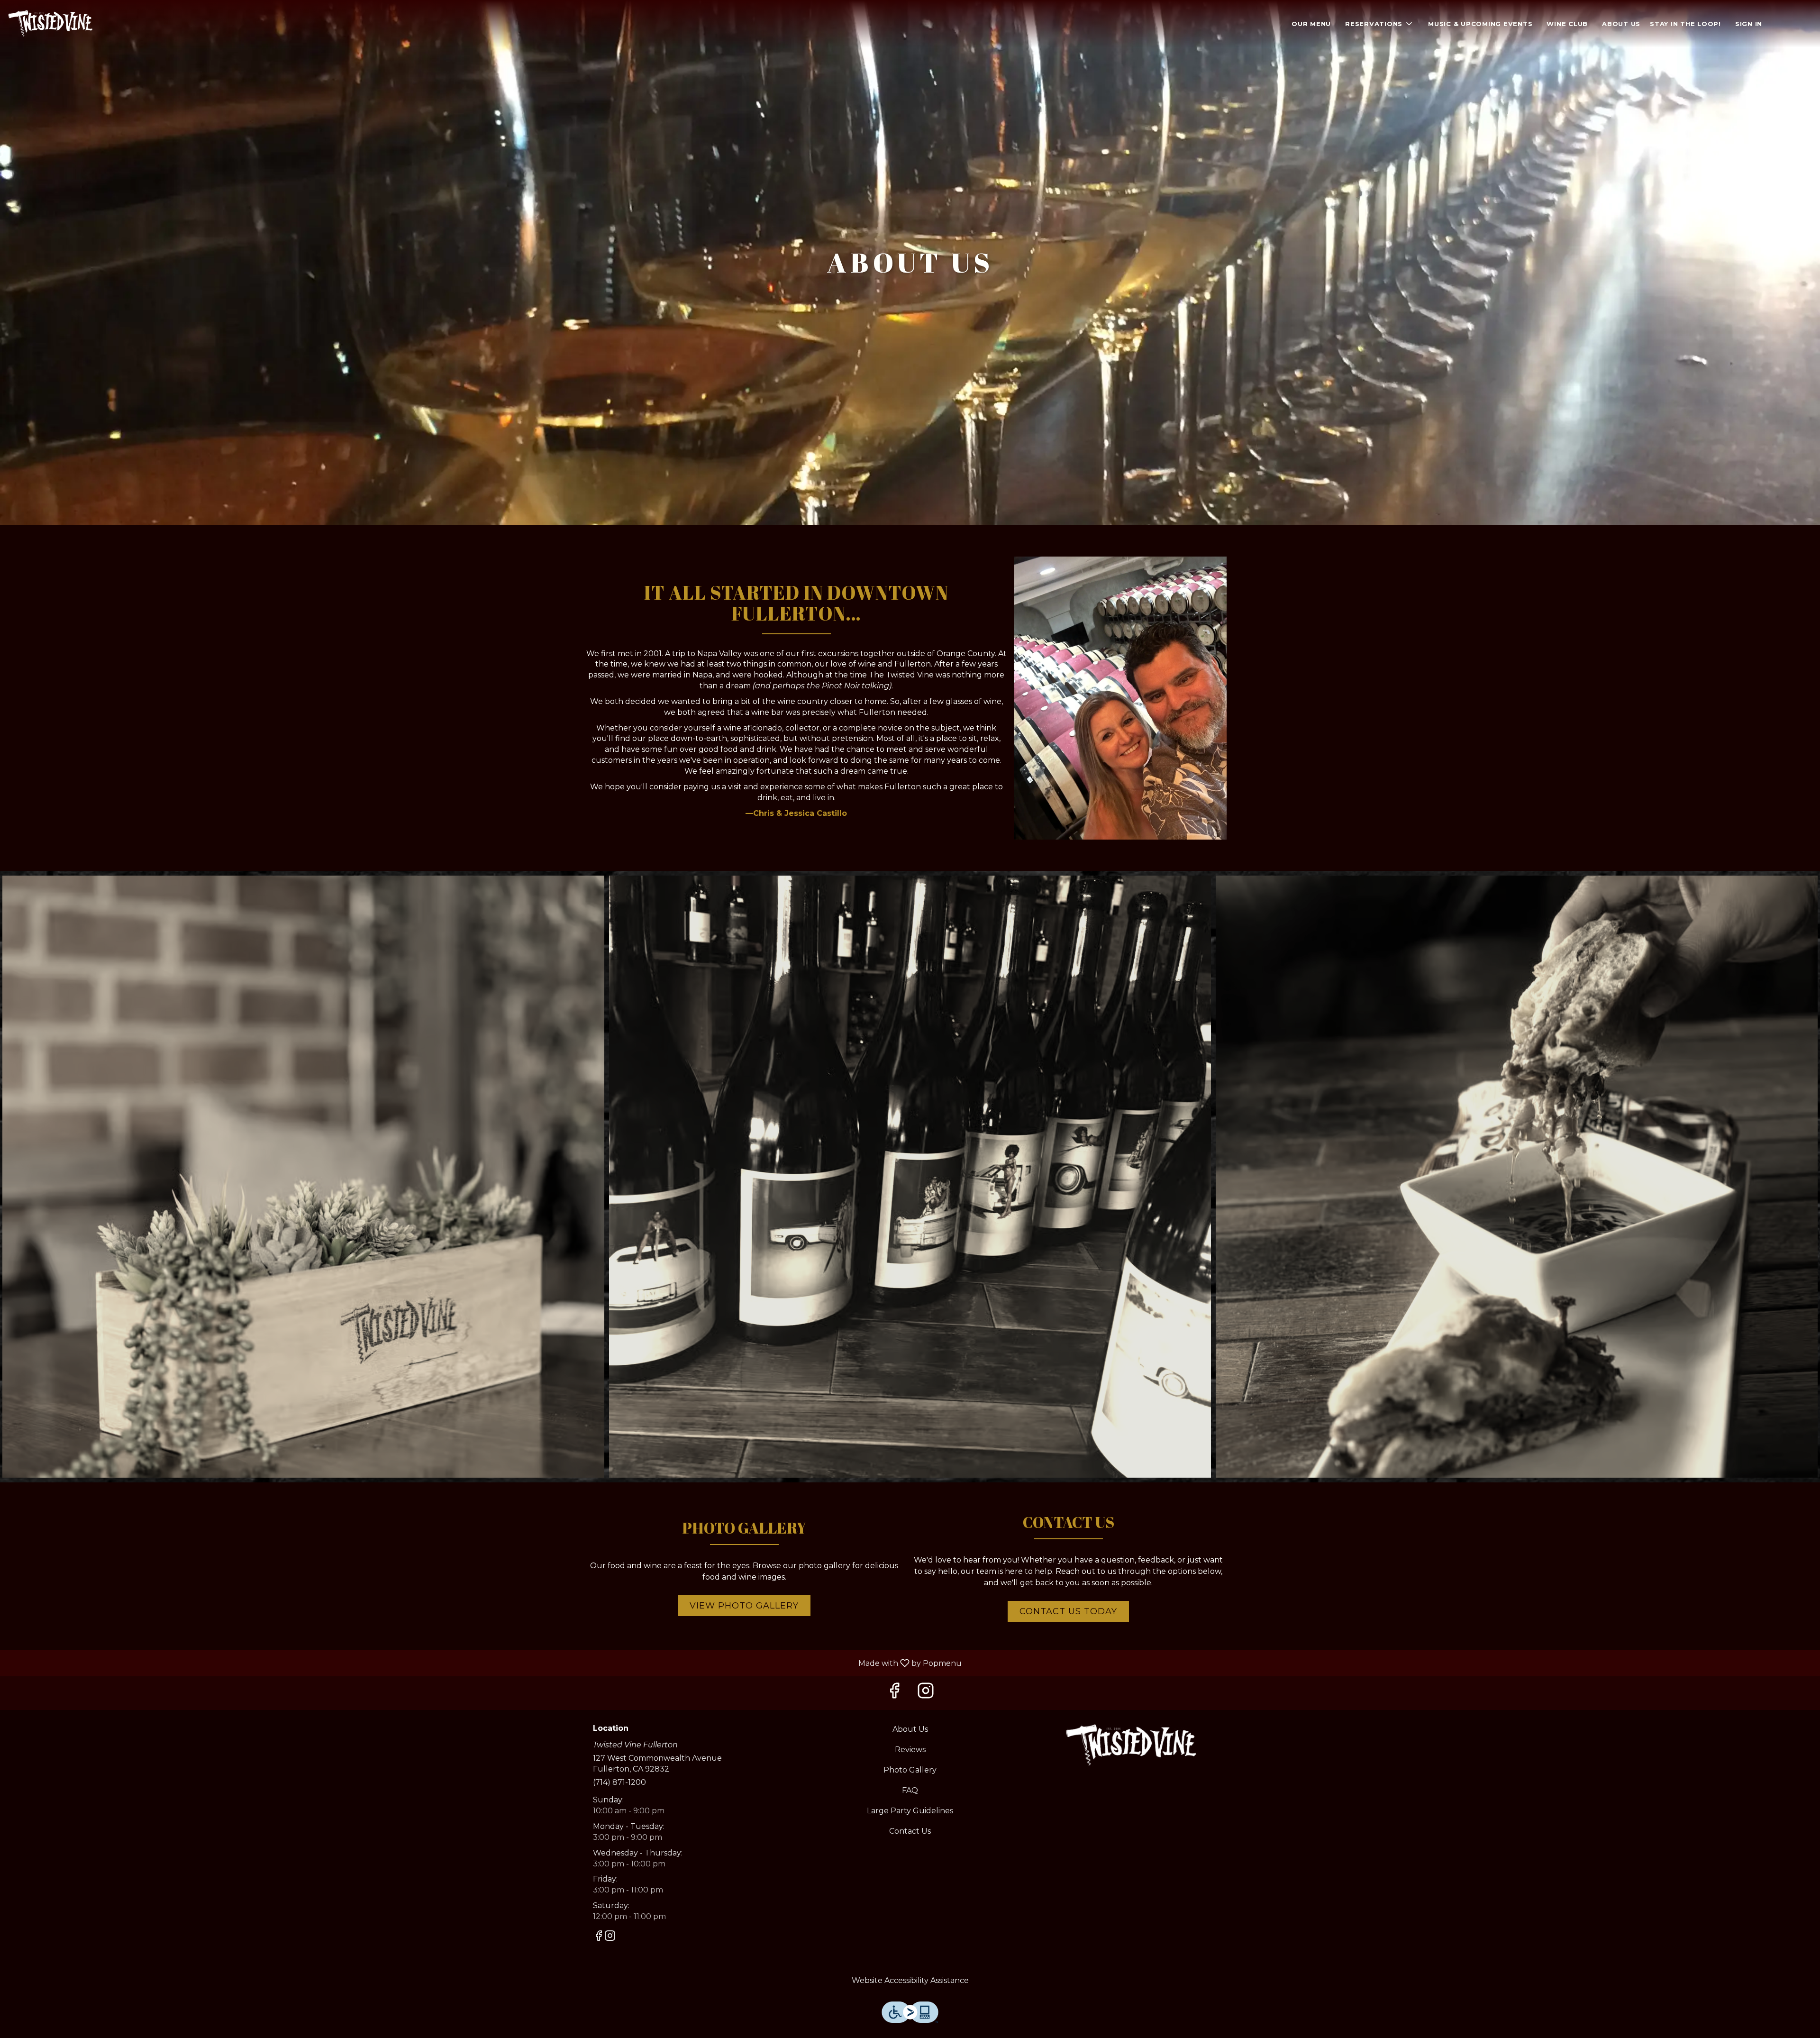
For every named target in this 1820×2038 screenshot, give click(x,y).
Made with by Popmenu (484, 1663)
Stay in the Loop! (1685, 24)
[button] (1379, 24)
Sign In (1749, 24)
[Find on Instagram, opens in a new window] (926, 1693)
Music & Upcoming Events (1480, 24)
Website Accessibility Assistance (910, 1980)
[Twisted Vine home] (50, 24)
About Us (1621, 24)
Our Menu (1311, 24)
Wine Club (1567, 24)
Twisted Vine (1131, 1746)
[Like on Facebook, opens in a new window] (894, 1693)
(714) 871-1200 (619, 1782)
